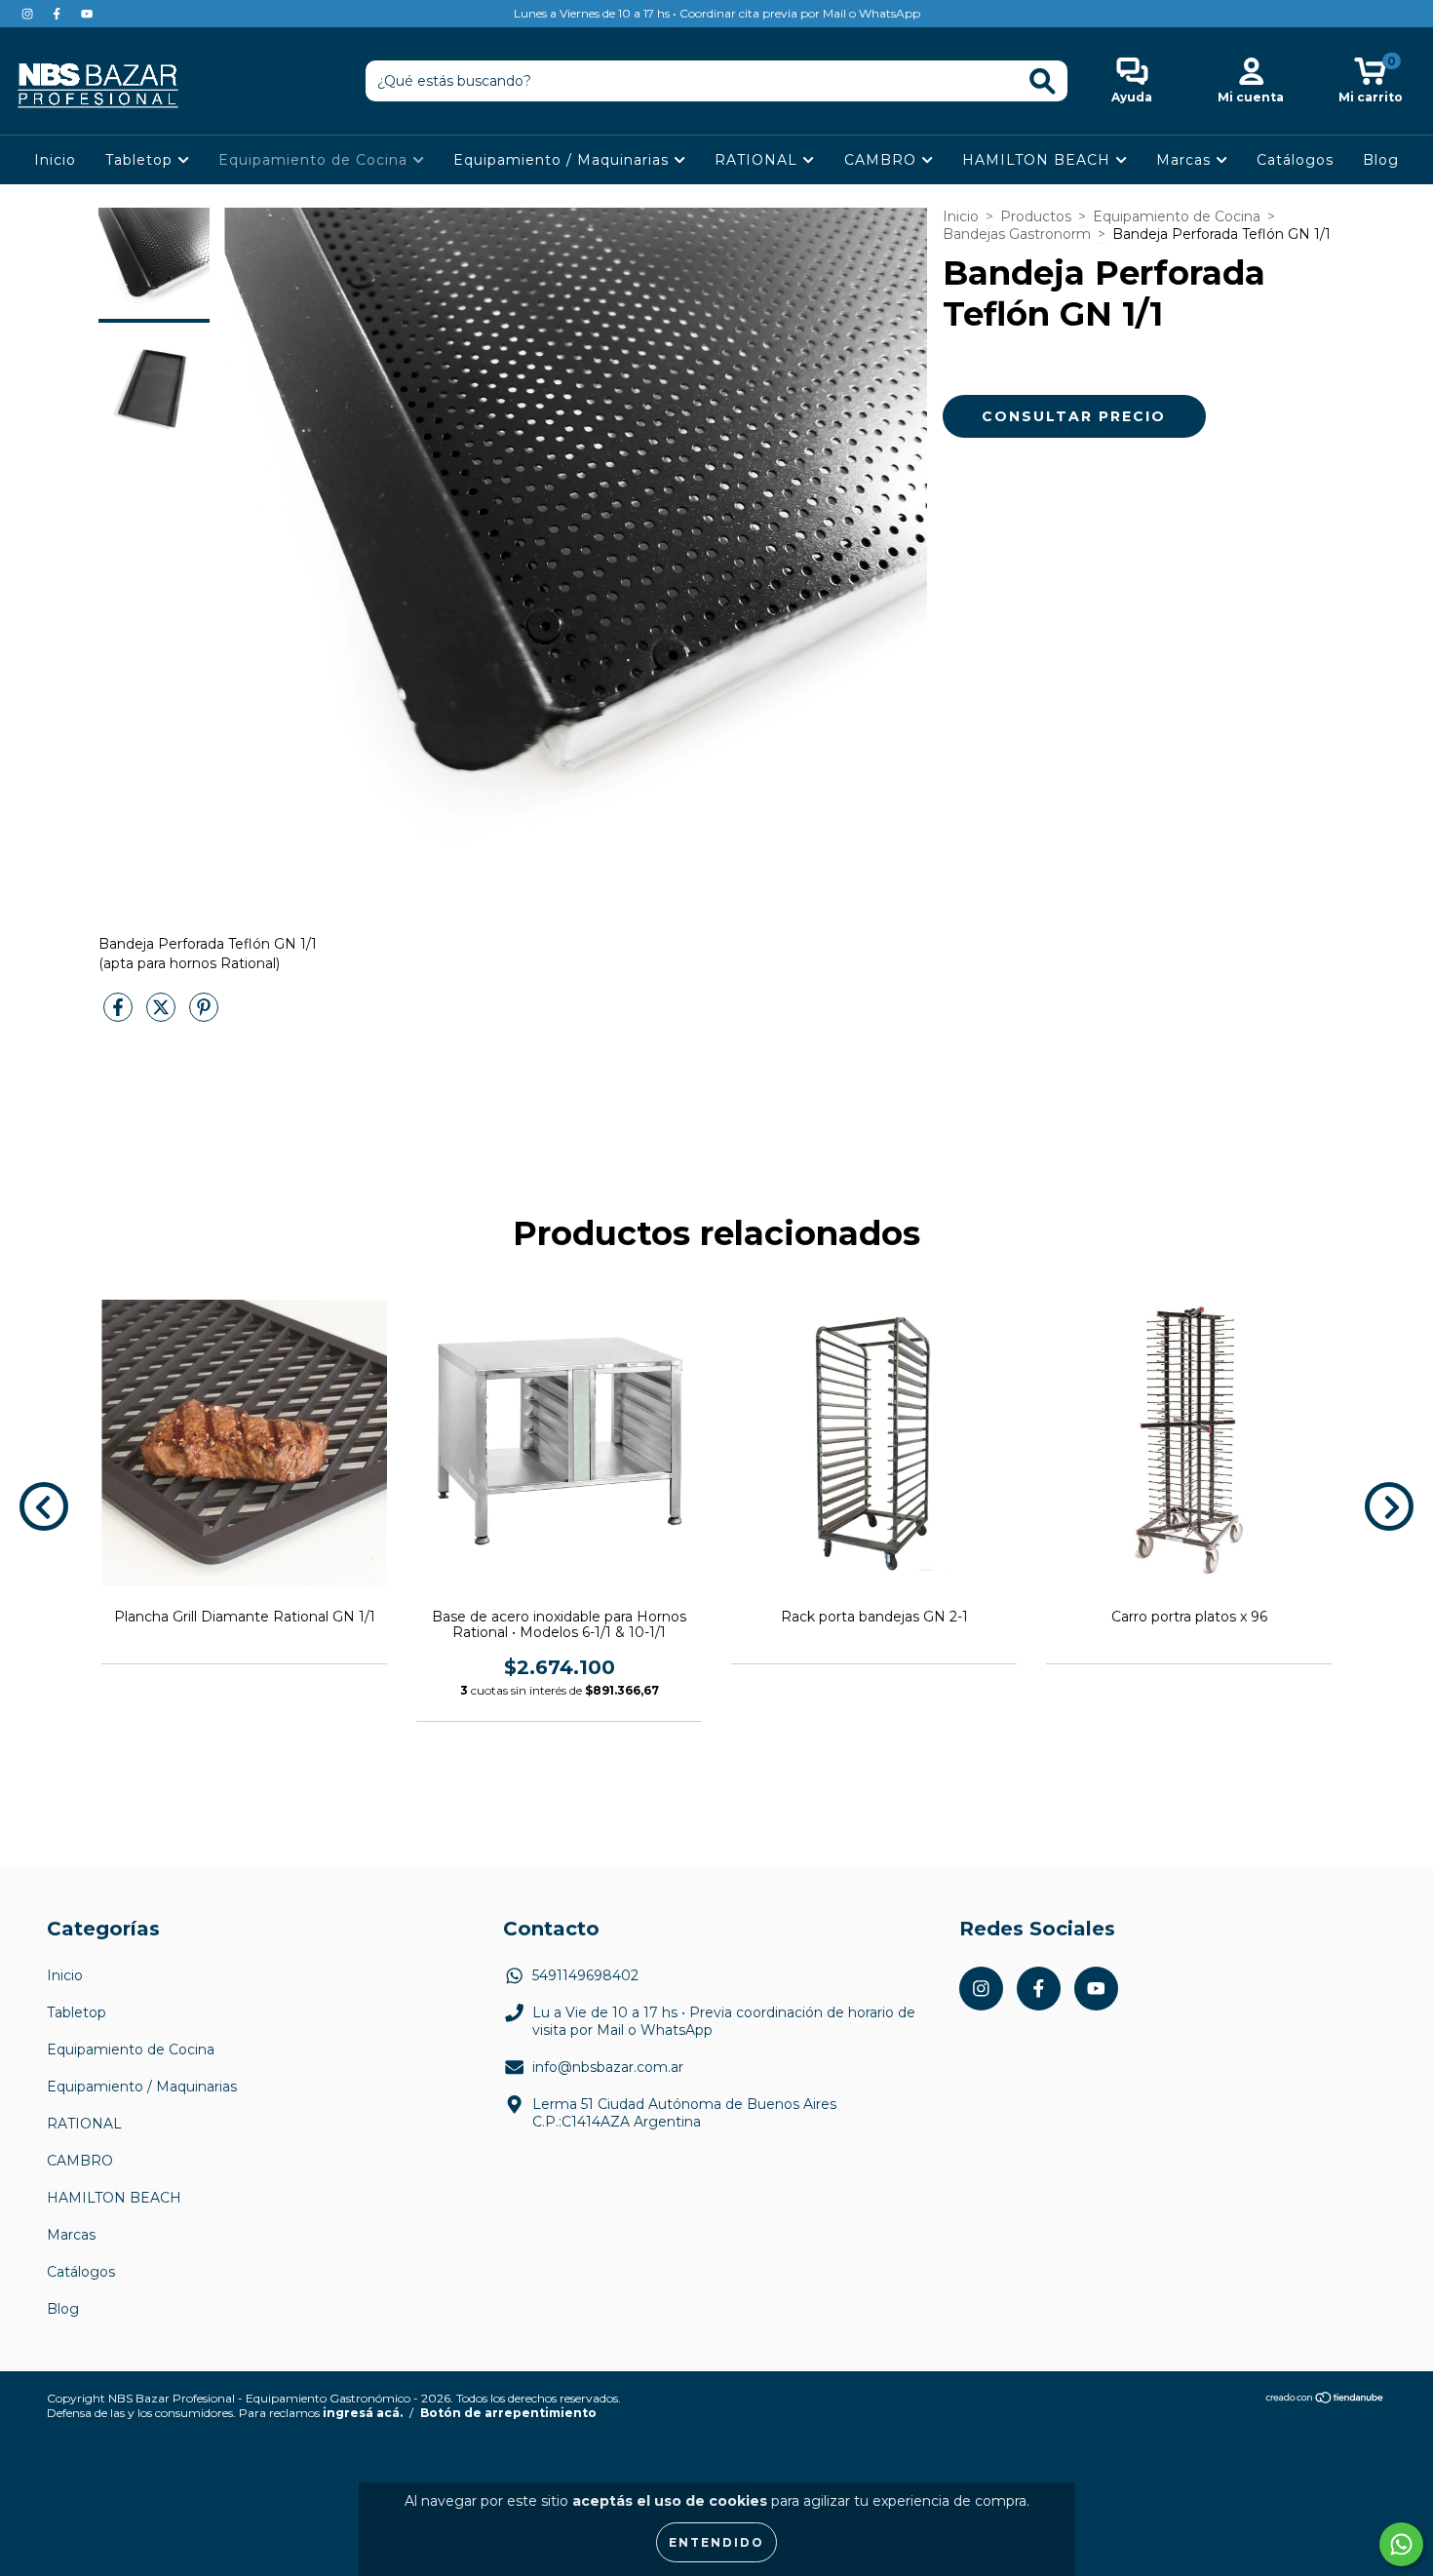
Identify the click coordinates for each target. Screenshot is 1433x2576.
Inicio (55, 160)
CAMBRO (883, 160)
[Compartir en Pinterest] (204, 1015)
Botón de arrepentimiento (508, 2413)
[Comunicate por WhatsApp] (1401, 2544)
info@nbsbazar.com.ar (608, 2067)
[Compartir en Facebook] (120, 1015)
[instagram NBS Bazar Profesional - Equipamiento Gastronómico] (29, 14)
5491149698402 (585, 1975)
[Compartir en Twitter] (163, 1015)
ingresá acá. (363, 2413)
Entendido (716, 2542)
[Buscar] (1043, 81)
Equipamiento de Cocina (315, 160)
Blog (1381, 160)
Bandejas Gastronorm (1017, 234)
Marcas (1186, 160)
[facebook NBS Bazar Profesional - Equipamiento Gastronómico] (58, 14)
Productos (1036, 216)
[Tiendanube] (1325, 2400)
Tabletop (141, 160)
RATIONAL (758, 160)
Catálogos (1295, 160)
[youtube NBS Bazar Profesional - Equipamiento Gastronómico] (87, 14)
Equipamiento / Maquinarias (563, 160)
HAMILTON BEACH (1039, 160)
